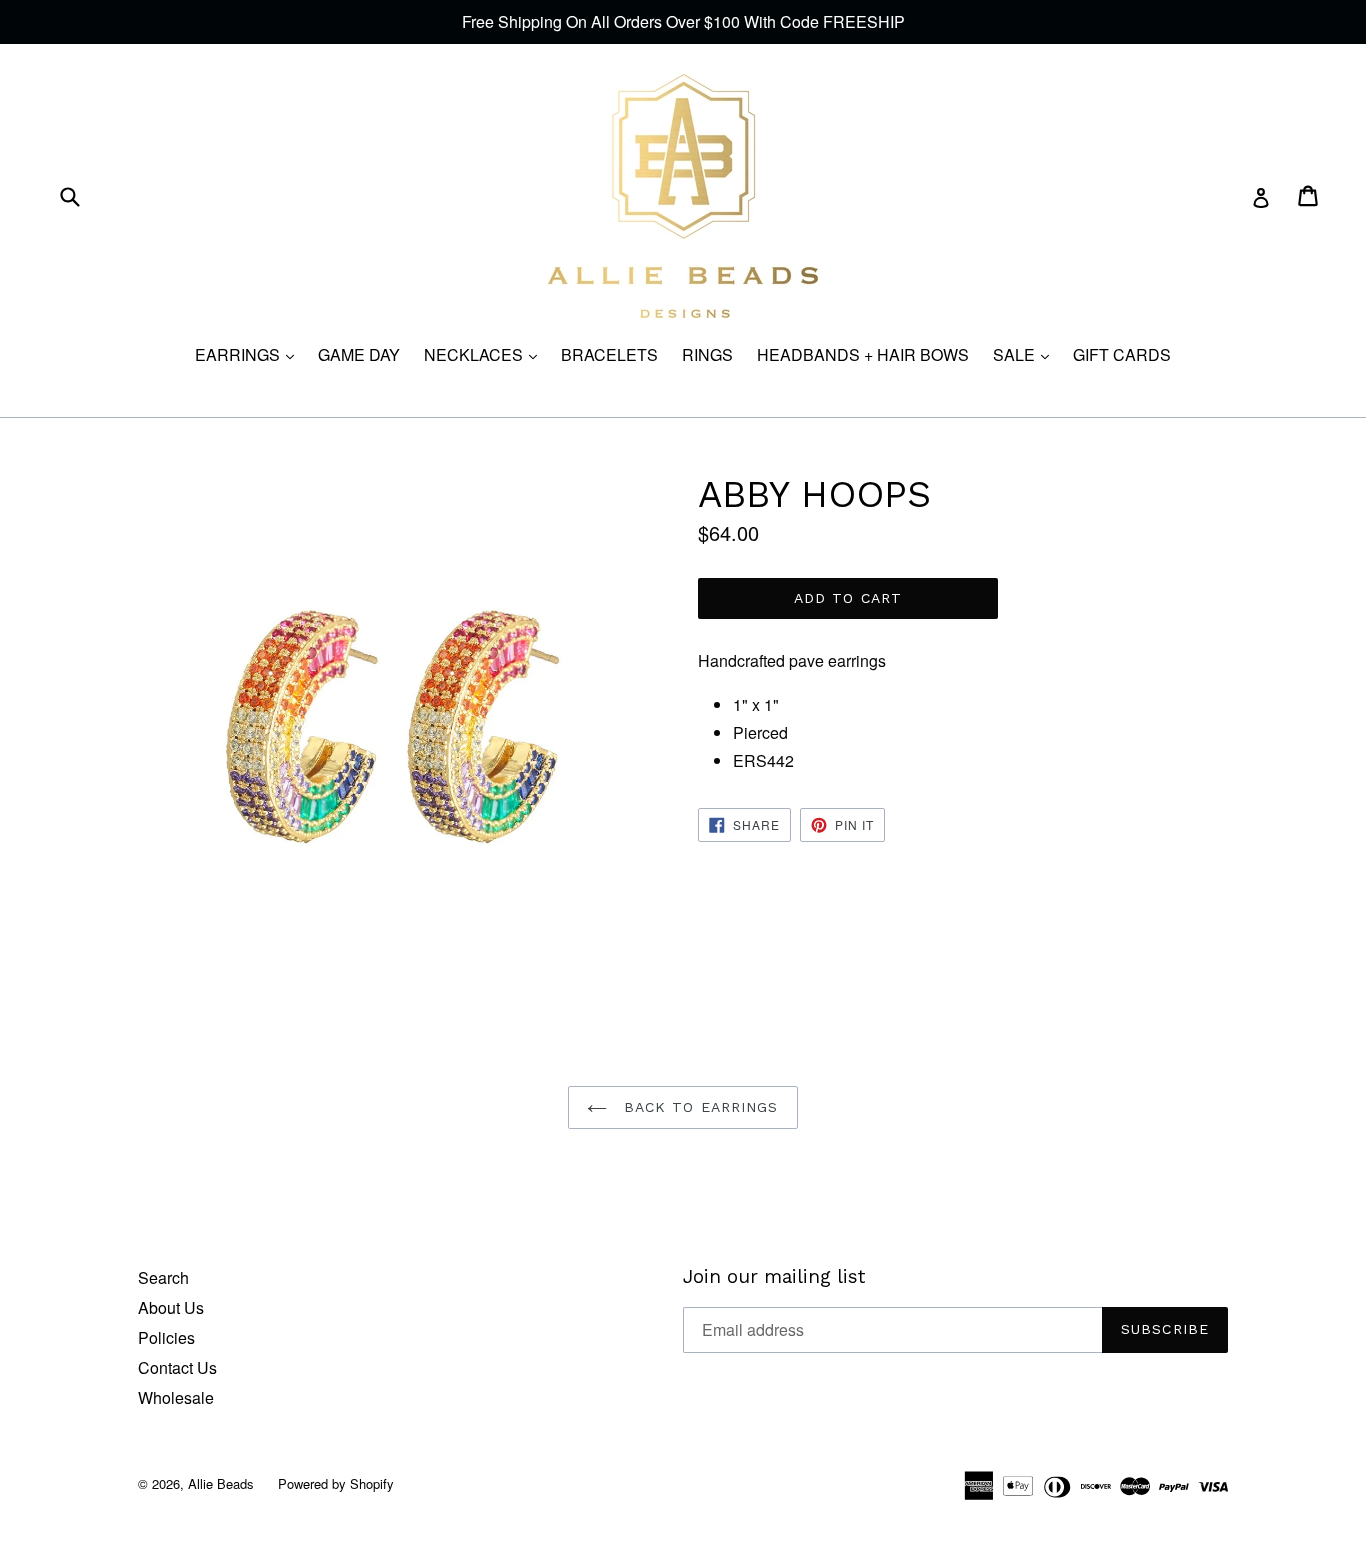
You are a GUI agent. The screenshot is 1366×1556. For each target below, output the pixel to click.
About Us (171, 1307)
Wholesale (176, 1397)
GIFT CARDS (1122, 354)
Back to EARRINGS (697, 1107)
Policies (166, 1337)
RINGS (707, 354)
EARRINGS (249, 354)
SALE (1026, 354)
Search (163, 1277)
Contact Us (177, 1367)
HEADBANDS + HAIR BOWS (863, 354)
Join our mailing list (774, 1277)
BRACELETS (609, 354)
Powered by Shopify (336, 1483)
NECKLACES (485, 354)
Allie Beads (221, 1483)
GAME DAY (359, 354)
